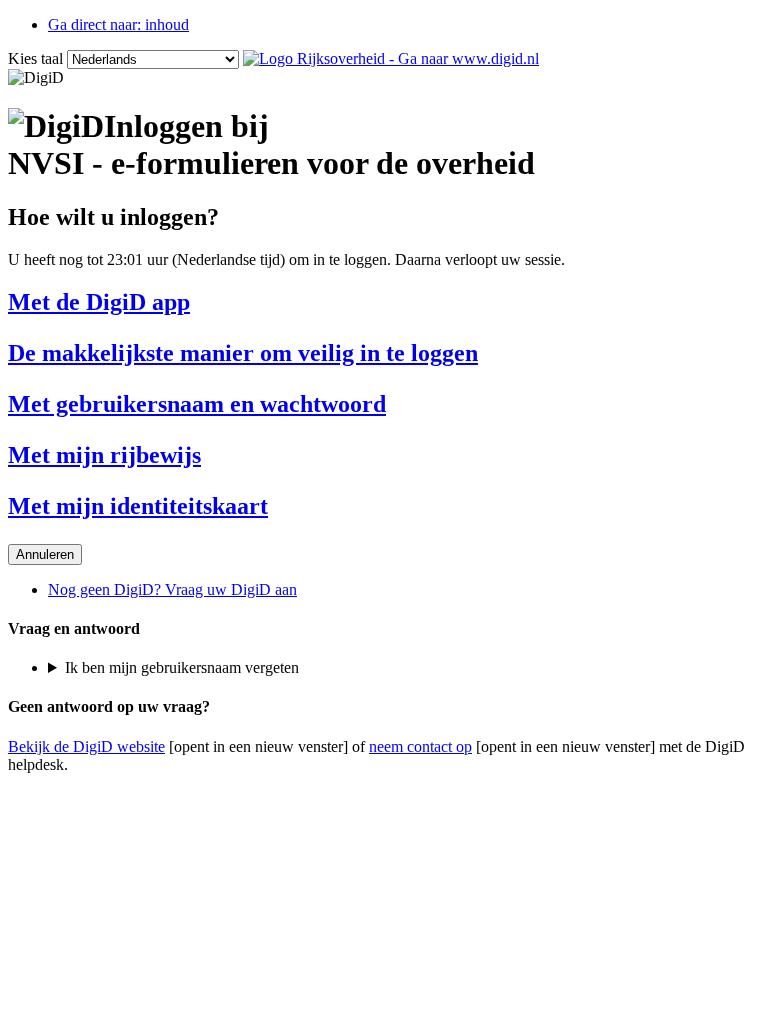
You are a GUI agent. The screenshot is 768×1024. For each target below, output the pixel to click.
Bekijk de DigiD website (86, 746)
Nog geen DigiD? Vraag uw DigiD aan (172, 589)
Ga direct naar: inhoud (118, 24)
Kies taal (35, 58)
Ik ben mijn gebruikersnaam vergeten (182, 667)
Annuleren (45, 554)
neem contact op (420, 746)
